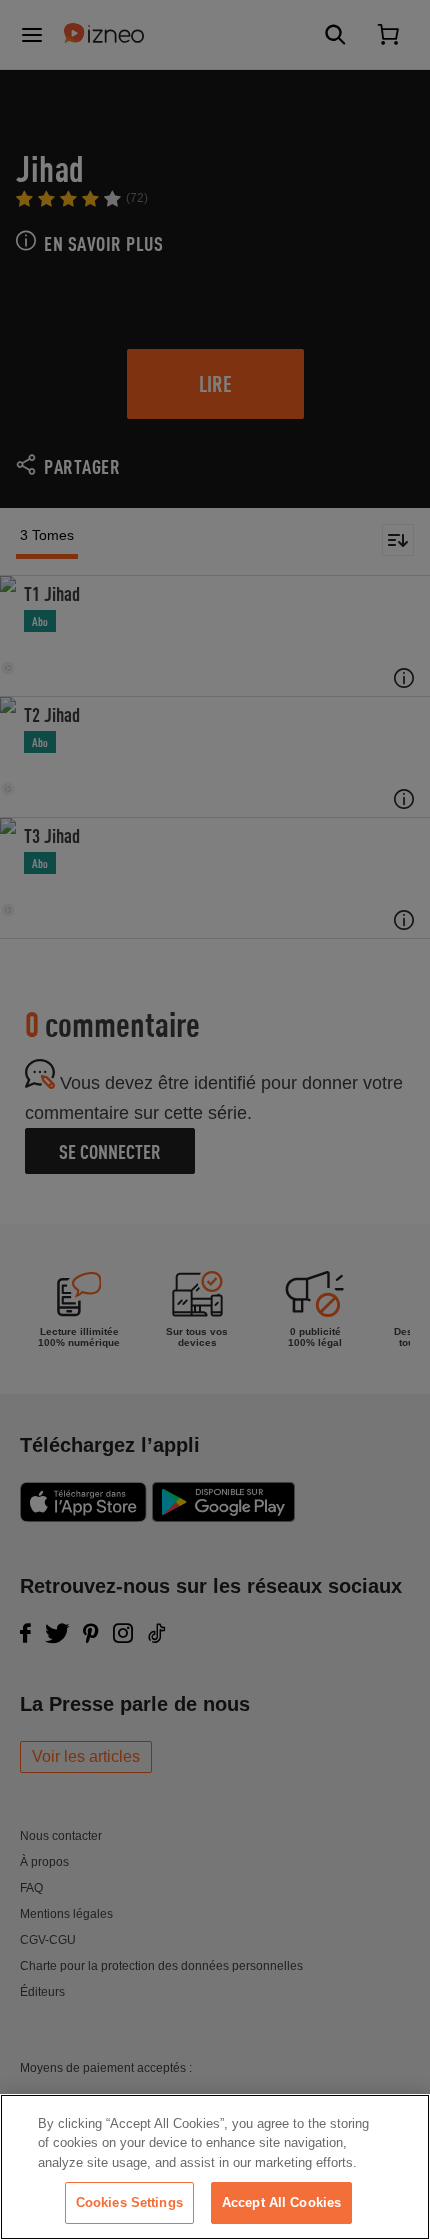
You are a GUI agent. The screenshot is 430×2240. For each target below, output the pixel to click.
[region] (215, 2167)
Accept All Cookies (281, 2202)
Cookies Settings (129, 2202)
